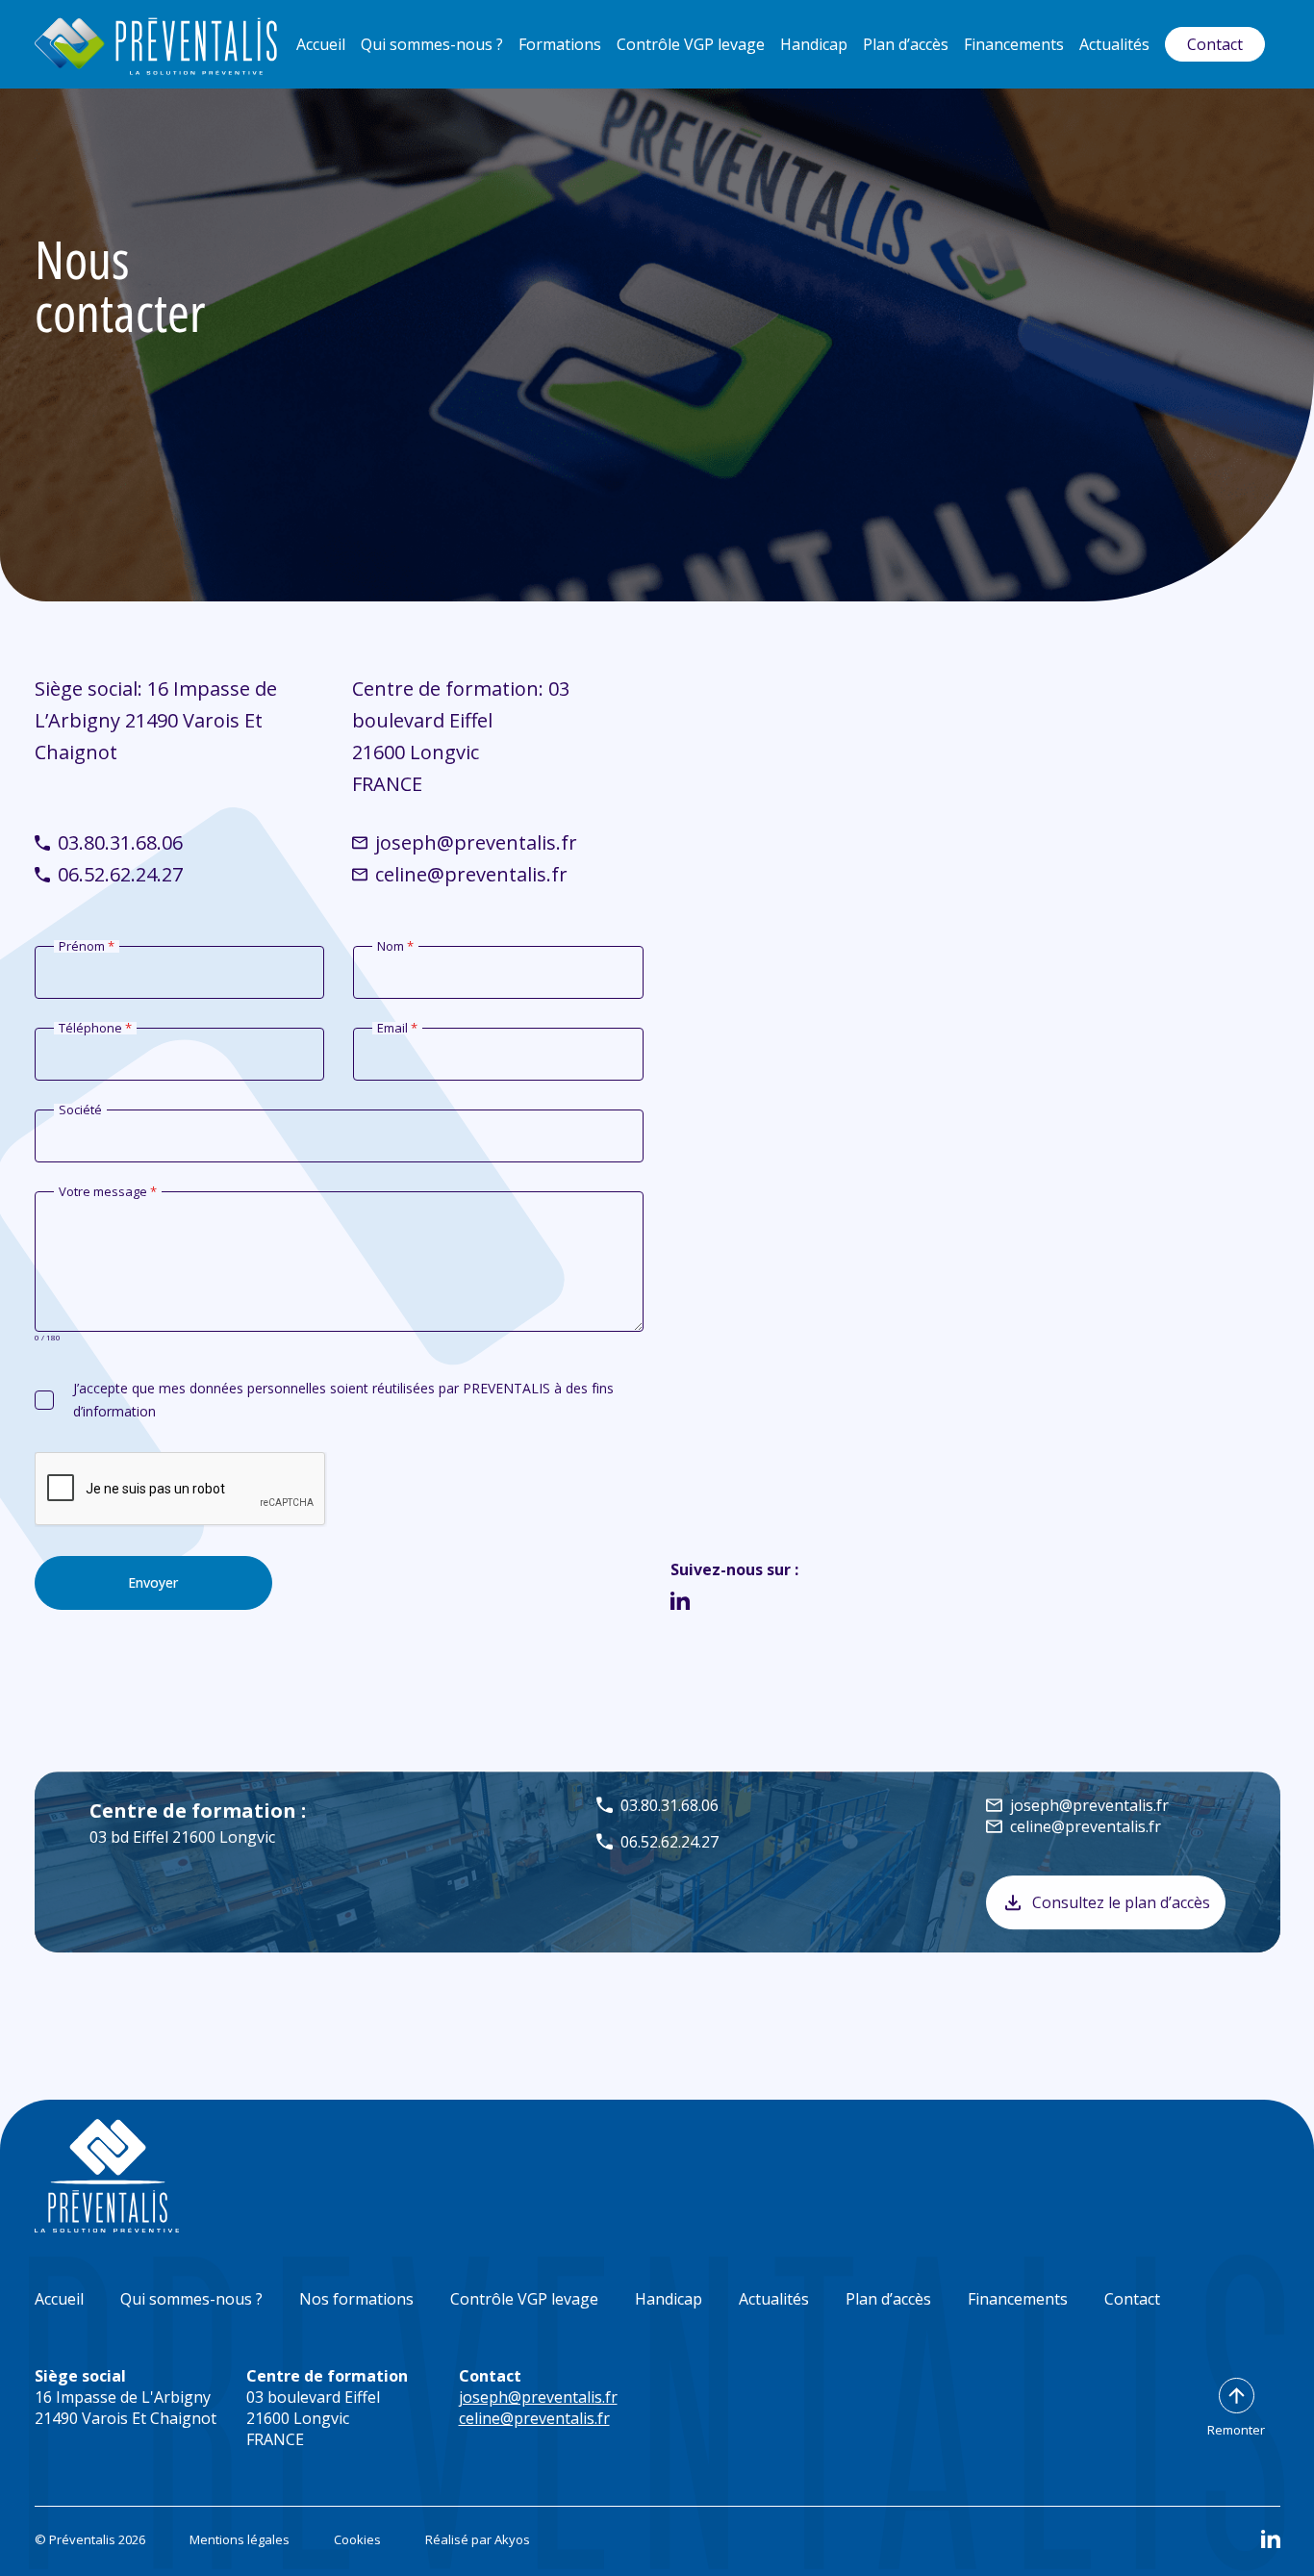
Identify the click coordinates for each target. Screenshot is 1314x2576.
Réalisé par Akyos (478, 2539)
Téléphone (95, 1028)
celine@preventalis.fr (471, 874)
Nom (395, 946)
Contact (1215, 44)
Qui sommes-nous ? (432, 44)
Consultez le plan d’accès (1121, 1902)
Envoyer (153, 1582)
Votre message (108, 1192)
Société (80, 1110)
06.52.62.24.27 (120, 874)
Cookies (357, 2539)
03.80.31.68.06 (120, 842)
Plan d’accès (906, 44)
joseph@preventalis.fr (476, 842)
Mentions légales (240, 2539)
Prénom (87, 946)
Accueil (321, 44)
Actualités (1114, 44)
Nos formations (356, 2299)
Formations (560, 44)
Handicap (814, 44)
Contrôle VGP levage (691, 44)
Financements (1014, 44)
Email (397, 1028)
